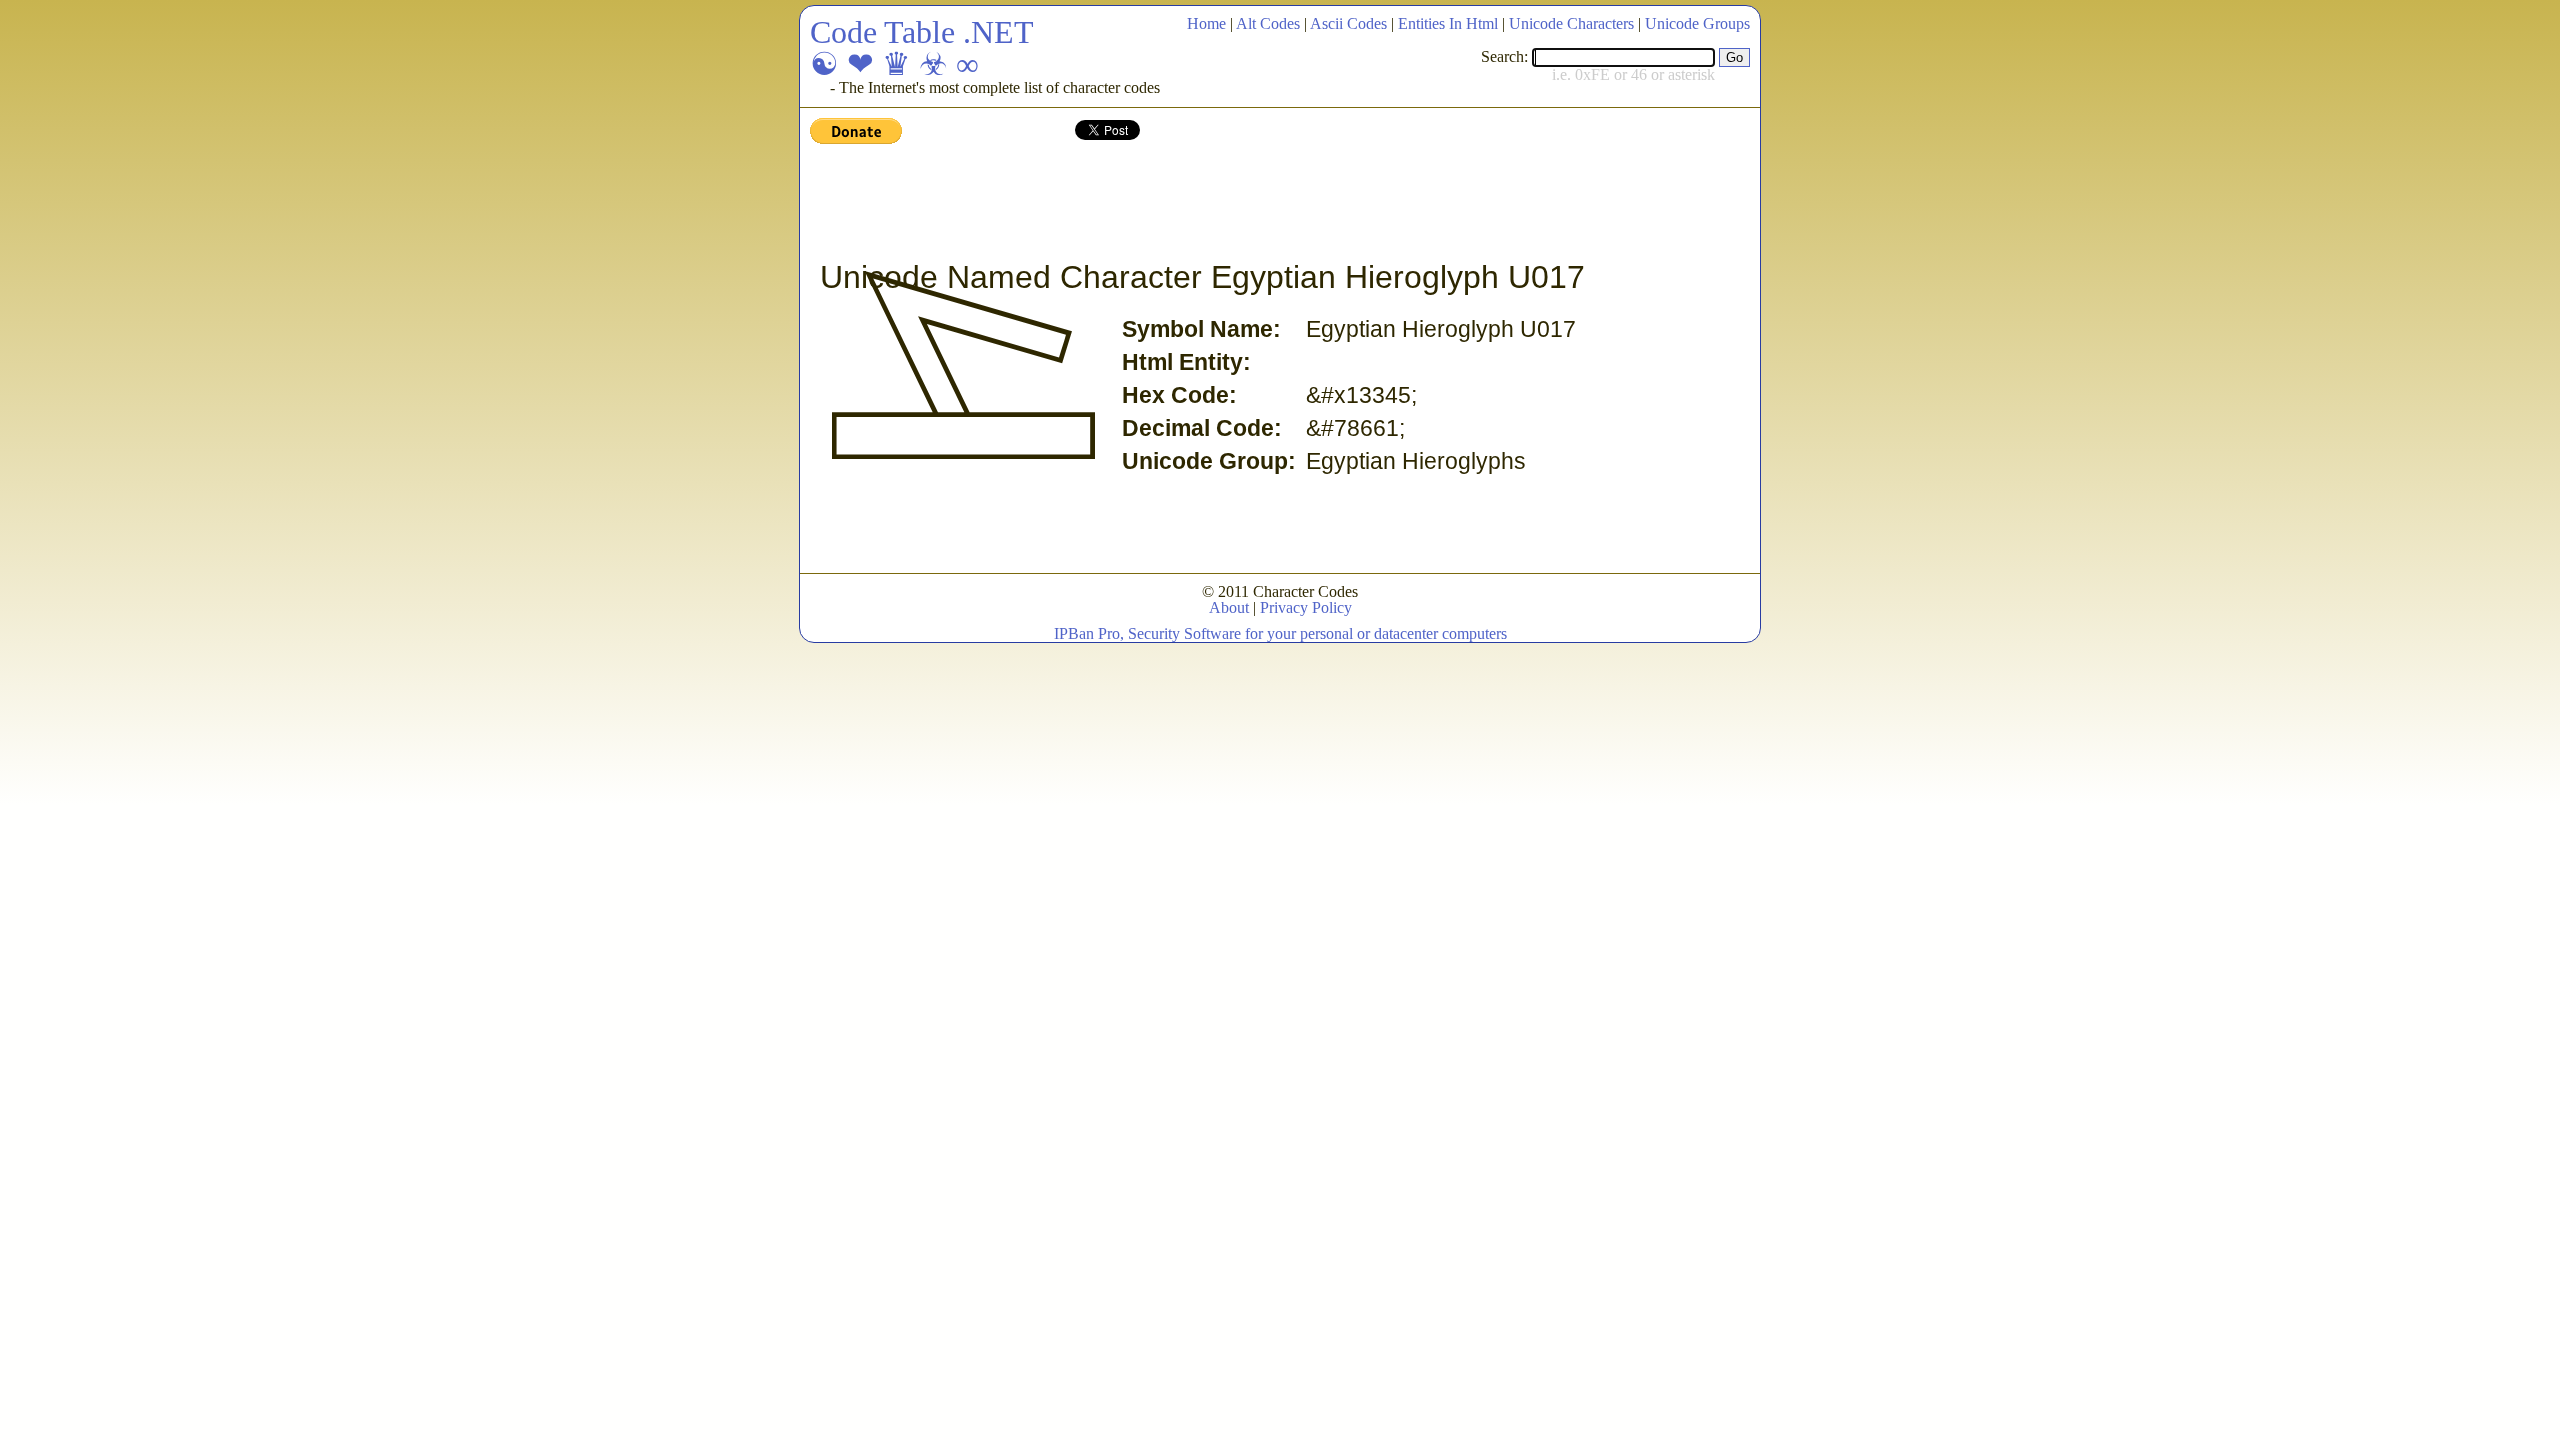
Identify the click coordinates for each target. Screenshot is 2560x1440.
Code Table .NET (922, 32)
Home (1206, 23)
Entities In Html (1448, 23)
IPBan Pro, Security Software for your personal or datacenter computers (1280, 633)
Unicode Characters (1571, 23)
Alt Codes (1268, 23)
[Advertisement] (1174, 203)
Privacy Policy (1306, 607)
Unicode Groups (1697, 23)
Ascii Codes (1348, 23)
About (1229, 607)
